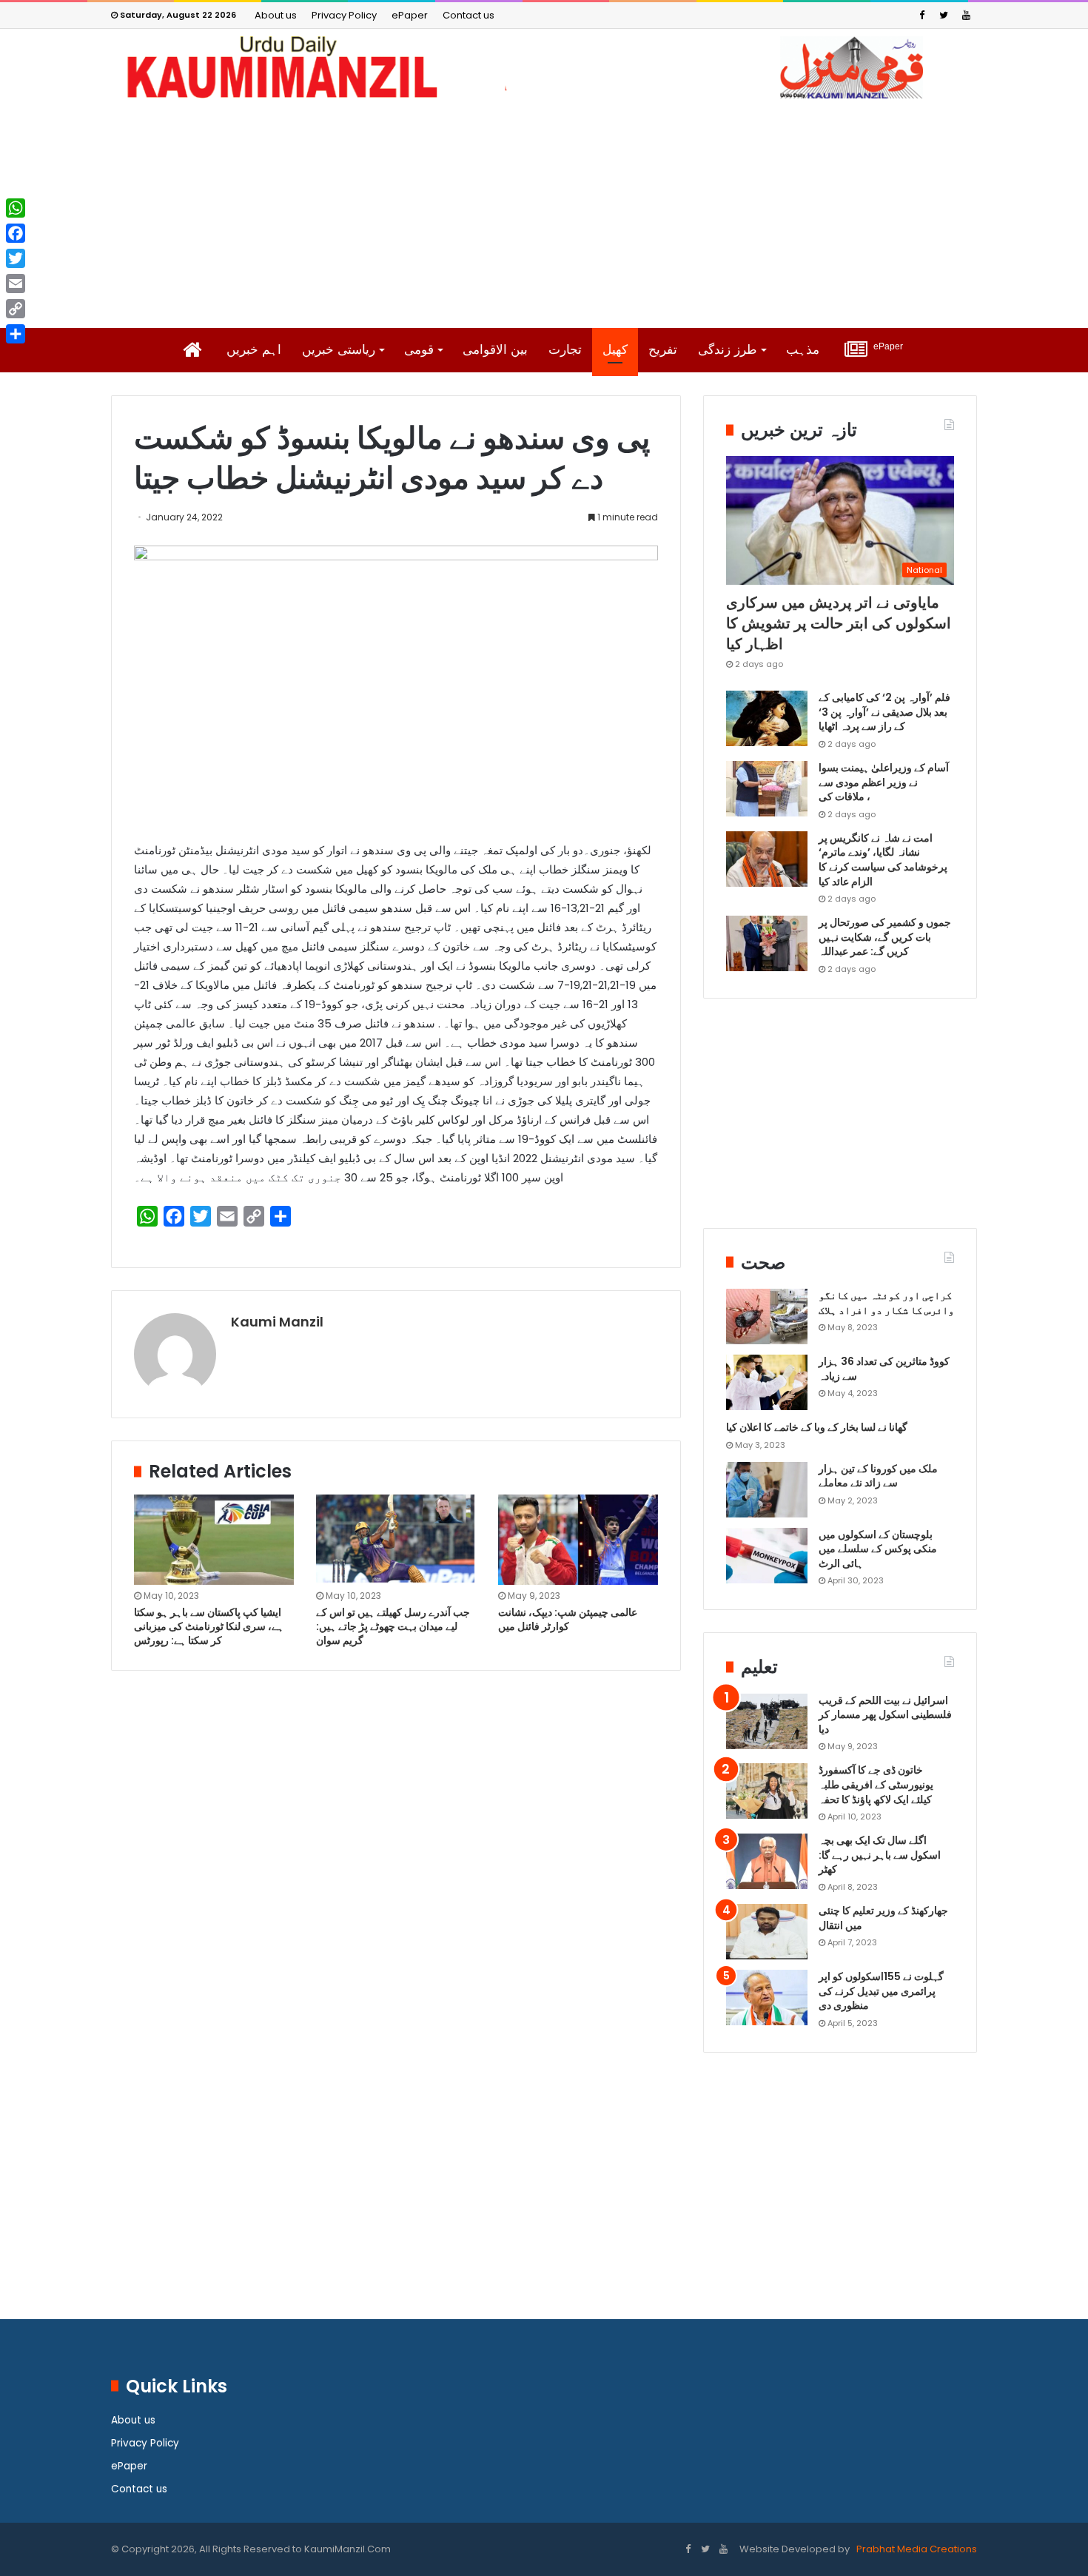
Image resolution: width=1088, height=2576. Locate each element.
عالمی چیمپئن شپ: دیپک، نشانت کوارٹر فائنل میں (568, 1619)
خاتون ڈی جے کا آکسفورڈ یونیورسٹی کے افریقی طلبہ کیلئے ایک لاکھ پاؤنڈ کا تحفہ (876, 1784)
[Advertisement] (544, 213)
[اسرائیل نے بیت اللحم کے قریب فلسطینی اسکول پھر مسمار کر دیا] (767, 1721)
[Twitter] (944, 15)
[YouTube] (966, 15)
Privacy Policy (344, 15)
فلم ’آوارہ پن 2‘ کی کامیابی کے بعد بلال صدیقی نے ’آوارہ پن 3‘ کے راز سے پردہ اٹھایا (884, 712)
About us (276, 15)
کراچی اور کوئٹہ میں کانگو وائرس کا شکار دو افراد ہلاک (886, 1303)
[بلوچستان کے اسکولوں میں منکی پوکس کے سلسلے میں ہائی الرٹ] (767, 1556)
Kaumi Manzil (277, 1322)
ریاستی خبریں (339, 350)
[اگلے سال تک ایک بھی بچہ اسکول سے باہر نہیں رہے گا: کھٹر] (767, 1861)
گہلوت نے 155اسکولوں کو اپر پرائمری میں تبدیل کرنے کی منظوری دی (881, 1991)
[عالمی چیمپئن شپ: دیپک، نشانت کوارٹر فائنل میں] (578, 1540)
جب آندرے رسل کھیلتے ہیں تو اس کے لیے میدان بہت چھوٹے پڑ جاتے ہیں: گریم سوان (393, 1626)
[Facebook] (921, 15)
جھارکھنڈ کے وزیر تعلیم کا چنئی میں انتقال (883, 1918)
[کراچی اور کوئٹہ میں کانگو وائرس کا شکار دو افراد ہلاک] (767, 1316)
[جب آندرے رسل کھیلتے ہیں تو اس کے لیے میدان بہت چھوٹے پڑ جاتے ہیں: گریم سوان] (396, 1539)
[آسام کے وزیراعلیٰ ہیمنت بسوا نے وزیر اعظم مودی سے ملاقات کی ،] (767, 789)
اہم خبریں (254, 350)
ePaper (410, 15)
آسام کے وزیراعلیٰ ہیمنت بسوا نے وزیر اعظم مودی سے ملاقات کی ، (884, 782)
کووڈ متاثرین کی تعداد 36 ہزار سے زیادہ (884, 1369)
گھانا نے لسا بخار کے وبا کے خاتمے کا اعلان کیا (817, 1427)
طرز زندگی (728, 350)
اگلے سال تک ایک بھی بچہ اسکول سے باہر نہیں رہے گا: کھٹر (880, 1855)
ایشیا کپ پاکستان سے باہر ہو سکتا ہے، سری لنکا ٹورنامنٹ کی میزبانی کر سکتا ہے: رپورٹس (209, 1626)
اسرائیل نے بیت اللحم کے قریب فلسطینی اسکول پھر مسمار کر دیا (885, 1715)
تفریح (663, 350)
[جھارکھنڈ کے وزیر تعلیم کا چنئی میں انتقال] (767, 1932)
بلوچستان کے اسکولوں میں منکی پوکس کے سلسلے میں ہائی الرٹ (878, 1549)
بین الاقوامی (495, 350)
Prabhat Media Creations (916, 2549)
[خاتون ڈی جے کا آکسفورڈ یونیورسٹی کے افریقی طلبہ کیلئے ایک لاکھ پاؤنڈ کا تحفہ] (767, 1791)
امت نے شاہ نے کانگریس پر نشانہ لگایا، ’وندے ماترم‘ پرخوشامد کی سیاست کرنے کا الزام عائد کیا (883, 860)
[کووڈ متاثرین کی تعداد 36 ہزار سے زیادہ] (767, 1382)
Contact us (469, 15)
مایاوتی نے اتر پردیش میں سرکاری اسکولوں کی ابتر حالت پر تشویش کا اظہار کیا (839, 623)
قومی (419, 350)
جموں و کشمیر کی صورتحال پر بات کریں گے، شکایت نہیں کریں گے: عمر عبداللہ (885, 937)
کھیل (615, 350)
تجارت (565, 350)
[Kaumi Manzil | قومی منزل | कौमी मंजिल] (544, 67)
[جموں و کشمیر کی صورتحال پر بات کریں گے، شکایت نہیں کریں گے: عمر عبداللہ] (767, 943)
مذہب (803, 350)
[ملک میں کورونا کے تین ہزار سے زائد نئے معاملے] (767, 1490)
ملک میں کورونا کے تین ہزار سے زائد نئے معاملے (878, 1476)
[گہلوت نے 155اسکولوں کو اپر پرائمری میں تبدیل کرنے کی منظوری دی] (767, 1998)
